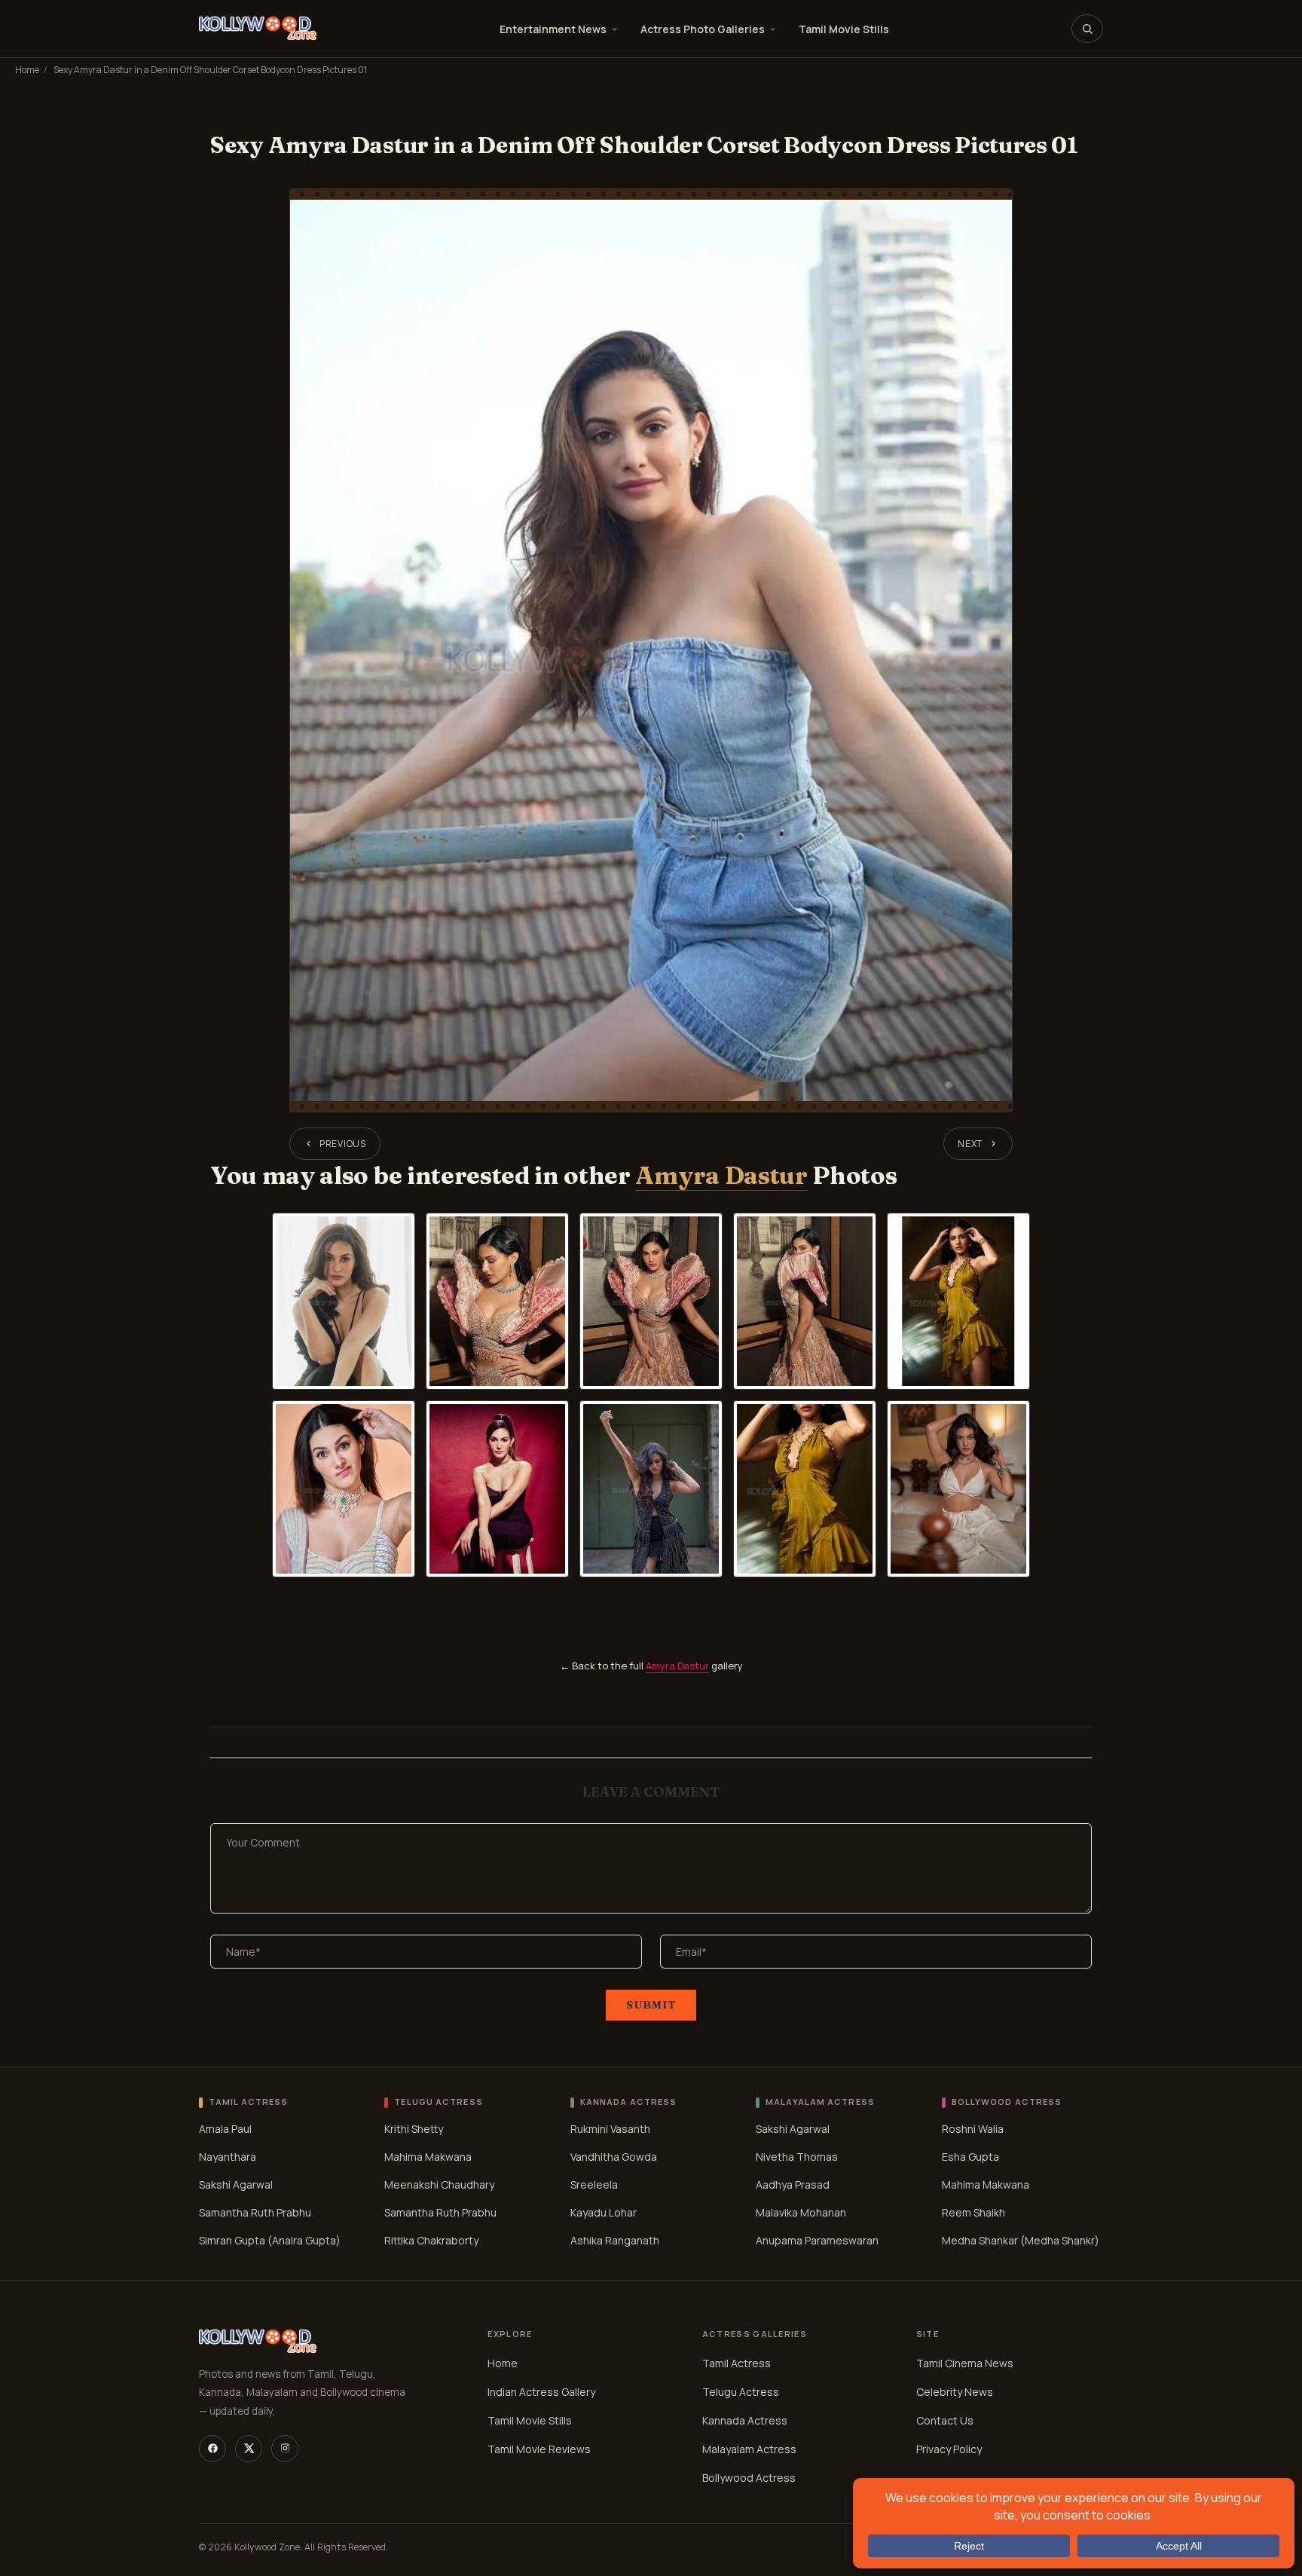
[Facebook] (212, 2449)
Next (970, 1144)
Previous (343, 1144)
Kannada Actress (745, 2420)
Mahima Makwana (428, 2157)
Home (27, 70)
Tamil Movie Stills (844, 29)
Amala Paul (225, 2129)
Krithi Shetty (414, 2129)
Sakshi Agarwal (236, 2184)
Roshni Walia (973, 2129)
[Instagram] (285, 2449)
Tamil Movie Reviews (539, 2449)
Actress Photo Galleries (703, 29)
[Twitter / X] (249, 2449)
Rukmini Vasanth (610, 2129)
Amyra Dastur (721, 1175)
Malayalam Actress (749, 2449)
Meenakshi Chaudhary (439, 2184)
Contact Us (945, 2420)
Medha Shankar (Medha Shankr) (1021, 2240)
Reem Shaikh (973, 2212)
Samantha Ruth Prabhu (255, 2212)
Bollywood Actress (749, 2478)
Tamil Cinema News (965, 2363)
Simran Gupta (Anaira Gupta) (270, 2240)
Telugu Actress (741, 2392)
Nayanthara (228, 2157)
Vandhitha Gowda (614, 2157)
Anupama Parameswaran (817, 2240)
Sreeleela (594, 2184)
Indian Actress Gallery (541, 2392)
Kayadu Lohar (604, 2212)
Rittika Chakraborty (431, 2240)
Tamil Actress (737, 2363)
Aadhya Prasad (793, 2184)
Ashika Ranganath (615, 2240)
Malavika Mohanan (801, 2212)
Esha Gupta (970, 2157)
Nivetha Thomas (797, 2157)
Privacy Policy (949, 2449)
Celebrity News (955, 2392)
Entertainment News (553, 29)
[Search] (1087, 29)
